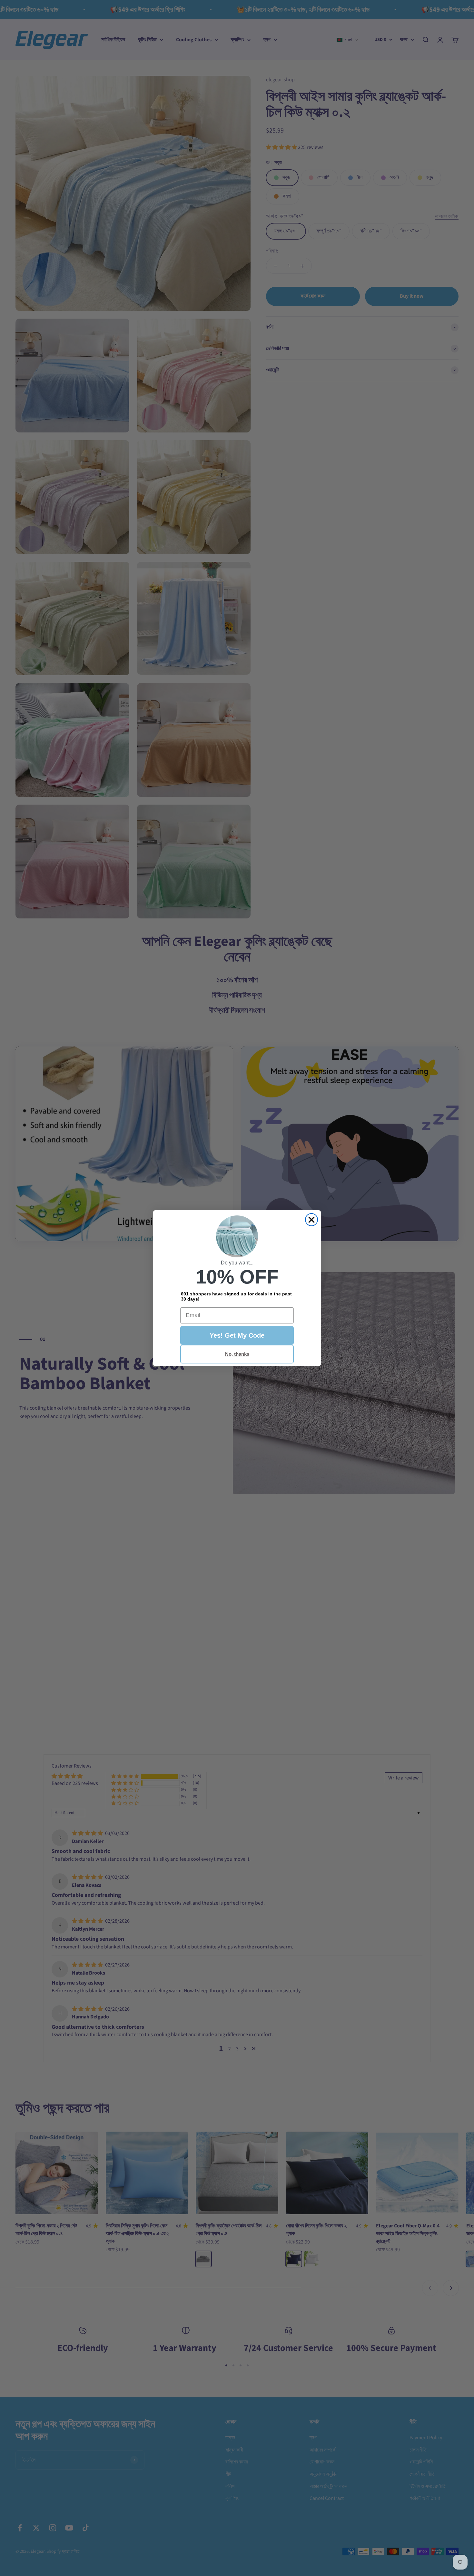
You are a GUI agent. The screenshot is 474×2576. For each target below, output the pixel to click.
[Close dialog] (311, 1220)
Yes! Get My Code (237, 1335)
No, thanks (237, 1354)
